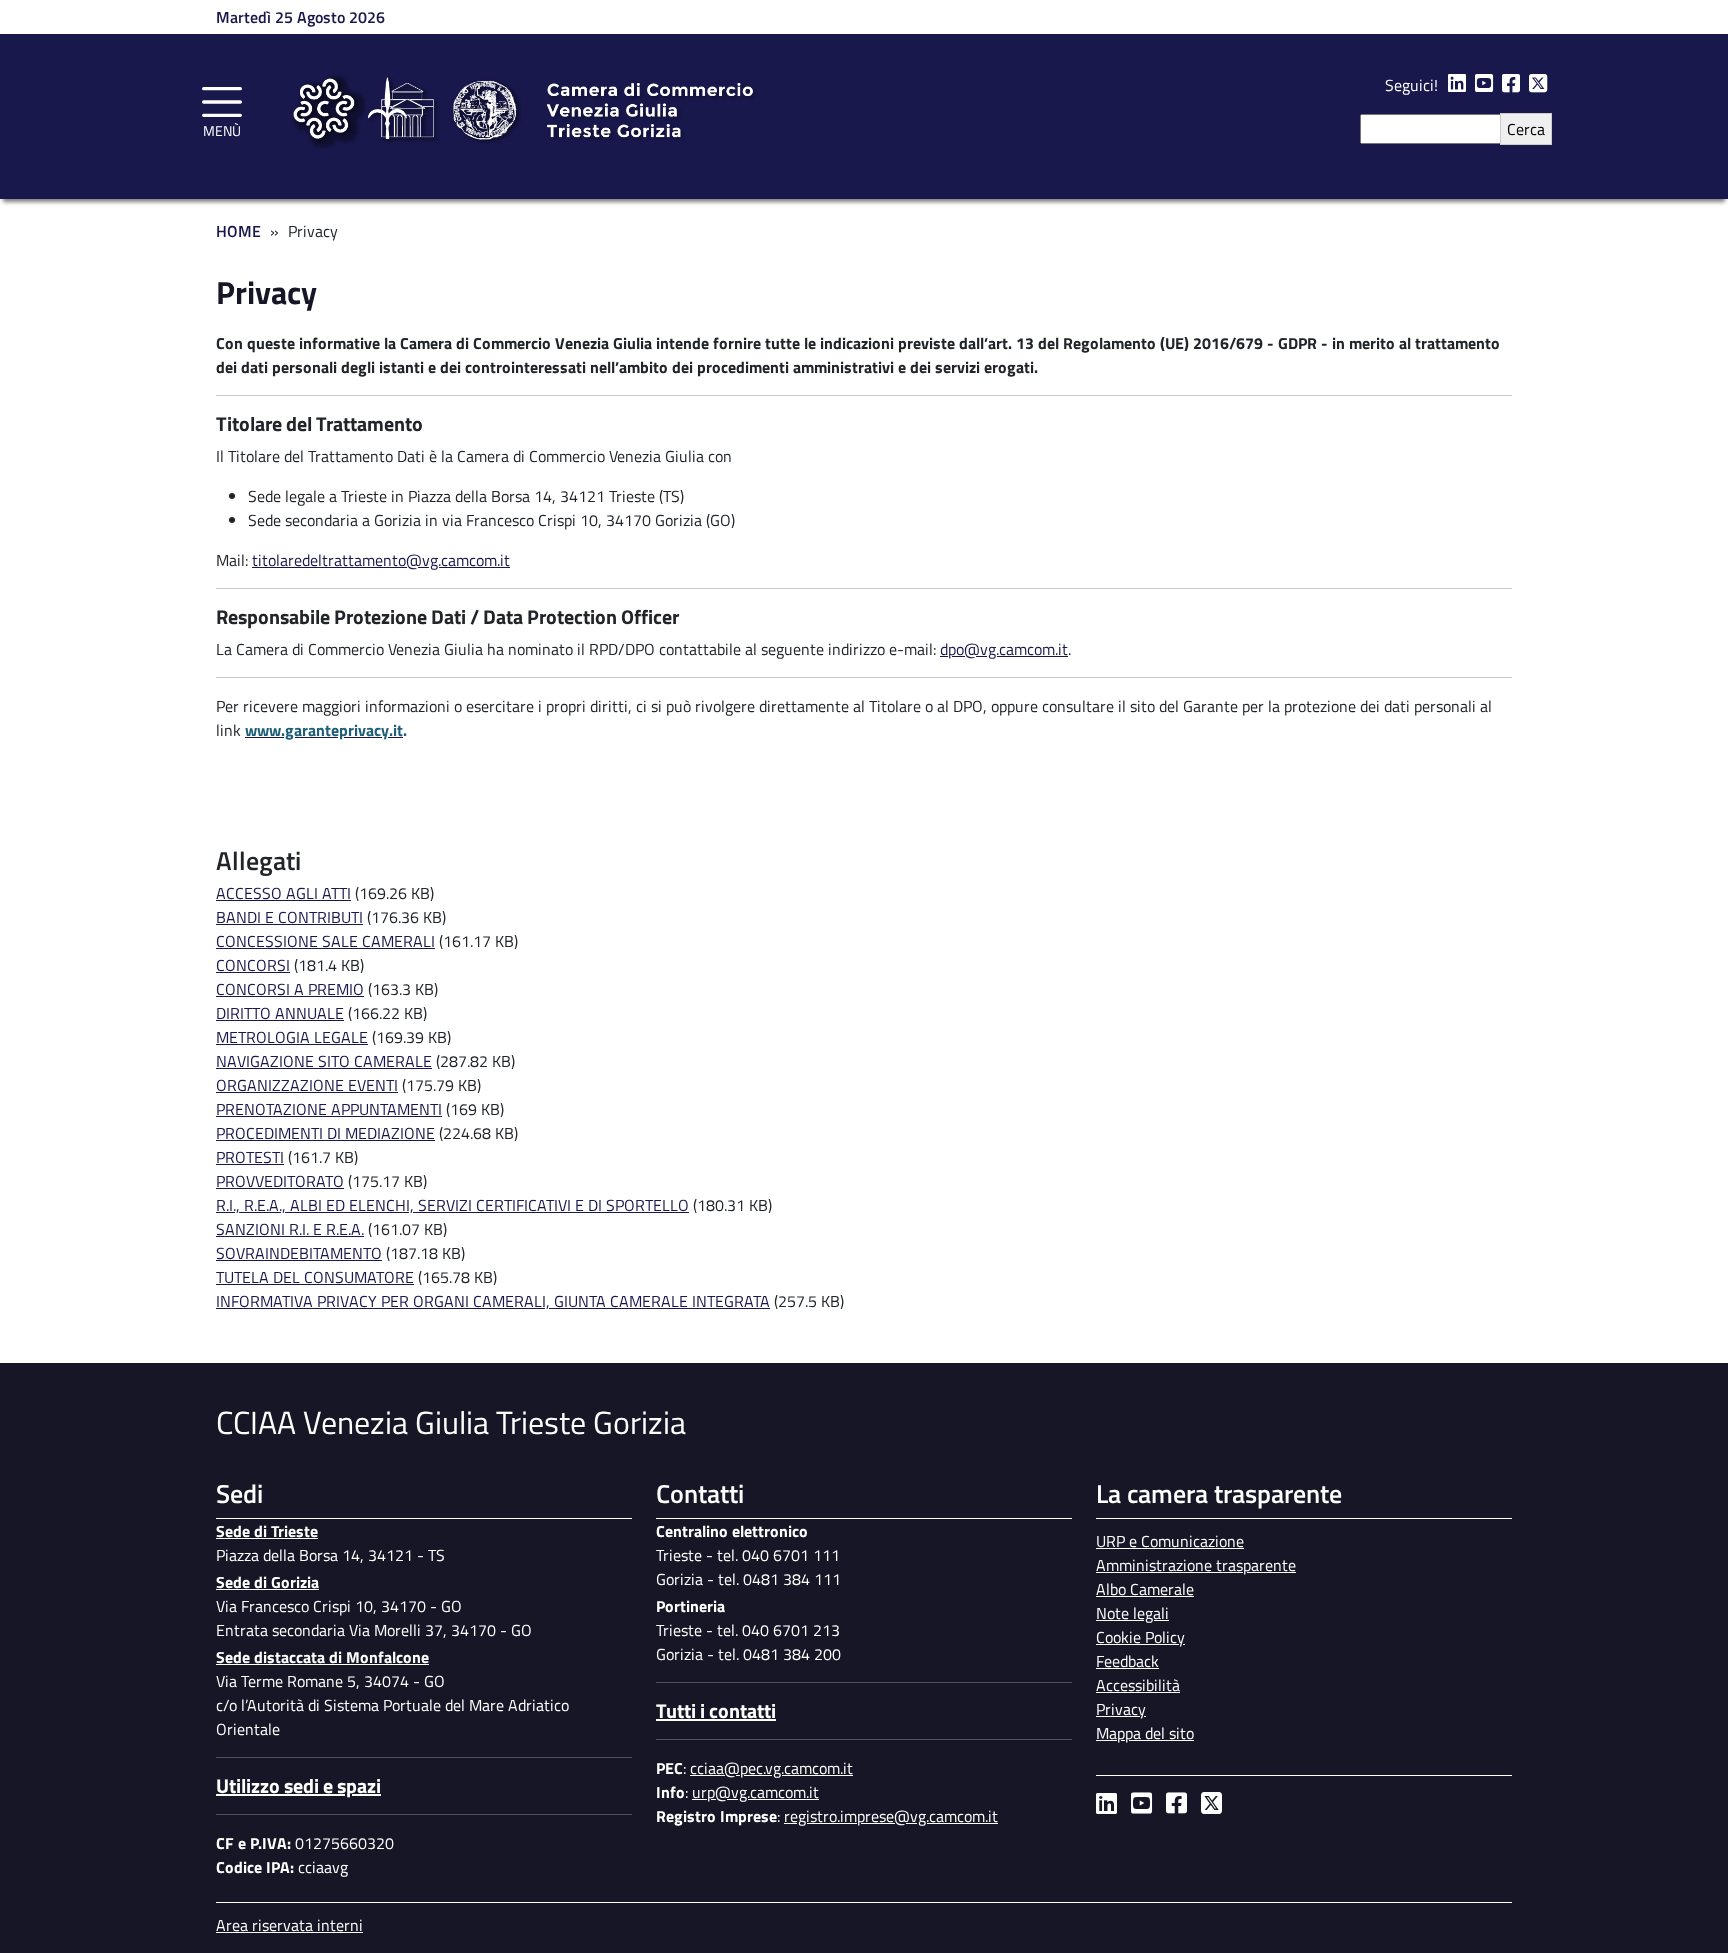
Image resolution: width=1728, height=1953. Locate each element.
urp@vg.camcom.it (755, 1792)
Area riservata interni (289, 1925)
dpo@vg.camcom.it (1004, 649)
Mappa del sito (1145, 1733)
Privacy (1121, 1709)
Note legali (1132, 1613)
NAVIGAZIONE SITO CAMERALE (324, 1061)
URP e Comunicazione (1170, 1541)
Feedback (1127, 1661)
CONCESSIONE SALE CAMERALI (325, 941)
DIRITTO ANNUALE (280, 1013)
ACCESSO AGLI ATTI (283, 893)
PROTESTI (250, 1157)
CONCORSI (253, 965)
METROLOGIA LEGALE (292, 1037)
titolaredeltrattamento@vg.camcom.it (381, 560)
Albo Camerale (1145, 1589)
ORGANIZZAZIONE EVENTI (307, 1085)
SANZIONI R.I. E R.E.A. (290, 1229)
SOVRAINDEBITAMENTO (299, 1253)
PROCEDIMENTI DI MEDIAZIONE (325, 1133)
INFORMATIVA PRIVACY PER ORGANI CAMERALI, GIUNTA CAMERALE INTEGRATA (493, 1301)
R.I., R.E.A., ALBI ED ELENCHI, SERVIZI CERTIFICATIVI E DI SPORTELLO (452, 1205)
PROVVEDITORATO (280, 1181)
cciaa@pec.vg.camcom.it (771, 1768)
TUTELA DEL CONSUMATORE (315, 1277)
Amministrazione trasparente (1196, 1565)
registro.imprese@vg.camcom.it (891, 1816)
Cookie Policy (1140, 1637)
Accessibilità (1138, 1685)
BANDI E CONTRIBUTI (289, 917)
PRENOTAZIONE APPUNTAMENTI (329, 1109)
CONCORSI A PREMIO (290, 989)
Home (238, 231)
